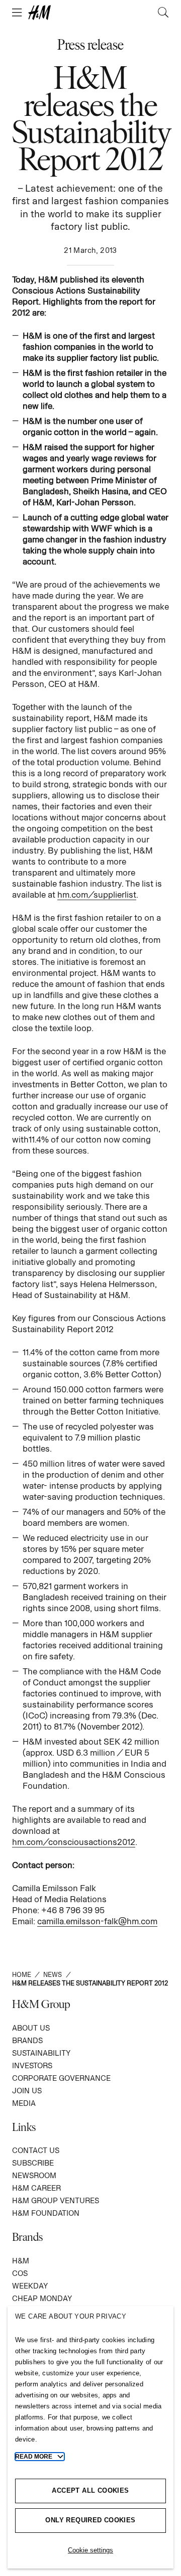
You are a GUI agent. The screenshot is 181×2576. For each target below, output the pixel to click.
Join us (27, 2091)
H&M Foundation (46, 2213)
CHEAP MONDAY (42, 2298)
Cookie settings (90, 2550)
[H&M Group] (90, 13)
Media (24, 2103)
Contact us (36, 2150)
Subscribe (33, 2163)
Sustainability (41, 2053)
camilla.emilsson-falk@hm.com (97, 1921)
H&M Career (36, 2188)
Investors (32, 2065)
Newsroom (34, 2175)
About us (31, 2028)
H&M (21, 2261)
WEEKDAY (30, 2286)
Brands (27, 2040)
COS (20, 2273)
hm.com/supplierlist (97, 895)
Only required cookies (90, 2520)
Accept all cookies (90, 2490)
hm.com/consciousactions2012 (74, 1842)
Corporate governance (61, 2078)
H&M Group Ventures (56, 2200)
